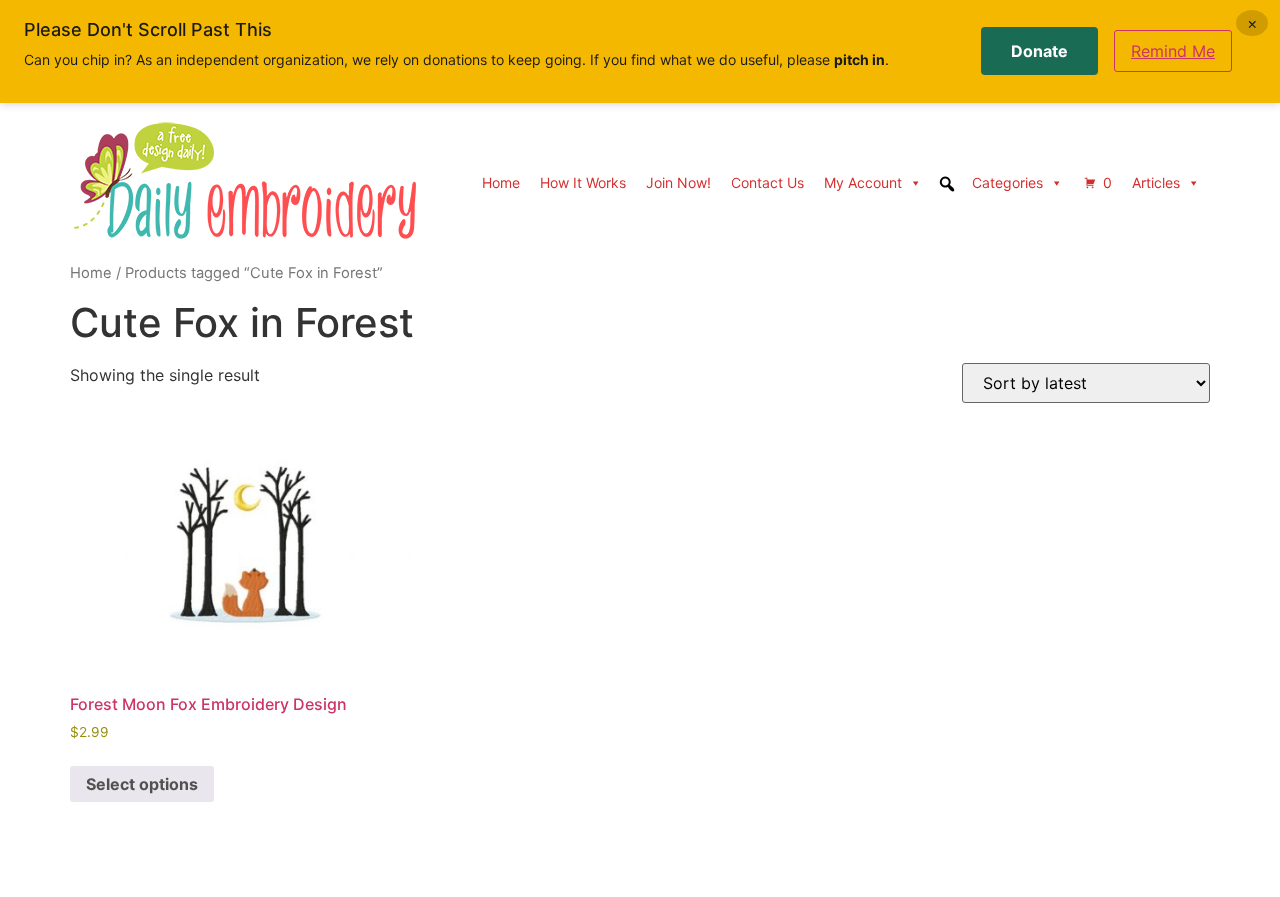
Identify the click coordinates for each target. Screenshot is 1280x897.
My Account (863, 182)
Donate (1039, 51)
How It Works (583, 182)
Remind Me (1173, 51)
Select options (142, 784)
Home (501, 182)
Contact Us (767, 182)
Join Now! (678, 182)
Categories (1007, 182)
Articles (1156, 182)
